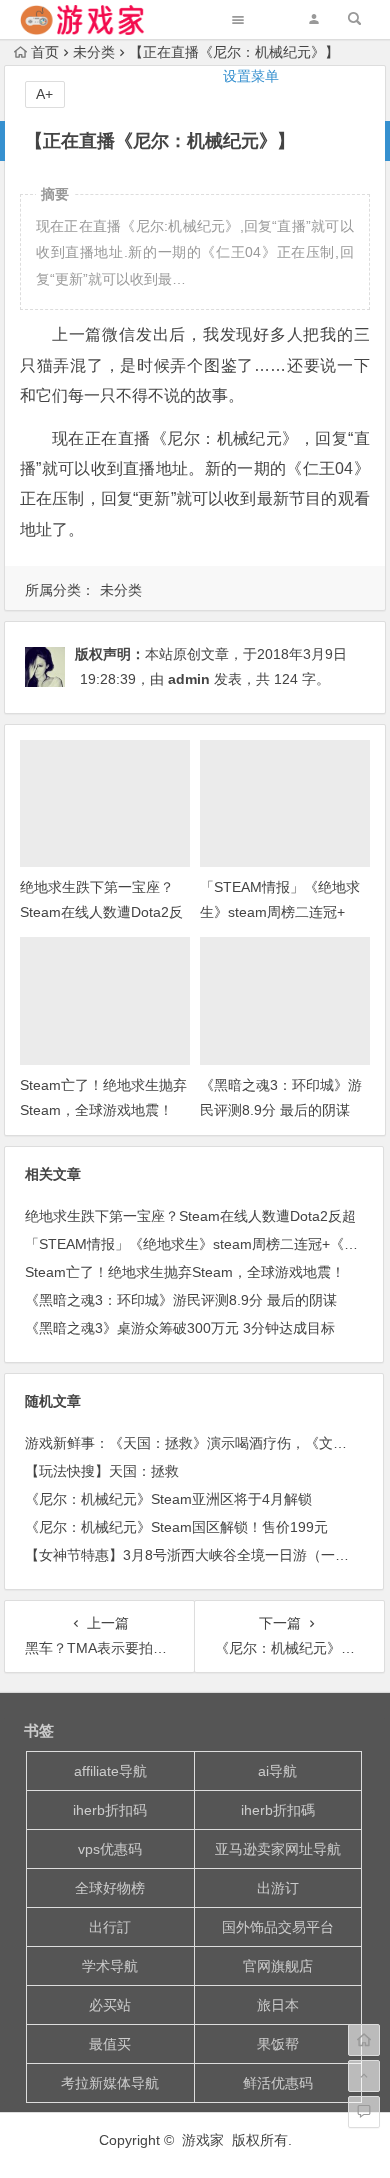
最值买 (110, 2044)
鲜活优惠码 (278, 2083)
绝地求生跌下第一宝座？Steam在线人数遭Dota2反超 (101, 912)
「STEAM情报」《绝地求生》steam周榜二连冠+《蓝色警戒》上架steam (280, 912)
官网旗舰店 (278, 1966)
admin (189, 679)
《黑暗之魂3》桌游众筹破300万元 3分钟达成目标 (180, 1328)
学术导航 (110, 1966)
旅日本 (278, 2005)
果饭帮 (278, 2044)
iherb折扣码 (110, 1810)
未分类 (121, 590)
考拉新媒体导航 (110, 2083)
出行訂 (110, 1927)
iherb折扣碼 (278, 1810)
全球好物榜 (110, 1888)
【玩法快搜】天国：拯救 (102, 1471)
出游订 (278, 1888)
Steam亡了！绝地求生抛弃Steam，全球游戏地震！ (185, 1272)
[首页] (364, 2040)
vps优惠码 (110, 1849)
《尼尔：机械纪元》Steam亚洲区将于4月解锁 (168, 1499)
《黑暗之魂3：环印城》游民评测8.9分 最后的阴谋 (181, 1300)
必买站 (110, 2005)
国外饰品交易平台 (278, 1927)
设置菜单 (251, 76)
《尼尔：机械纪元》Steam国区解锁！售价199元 (176, 1527)
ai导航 (277, 1771)
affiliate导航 (110, 1771)
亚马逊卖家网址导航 (278, 1849)
